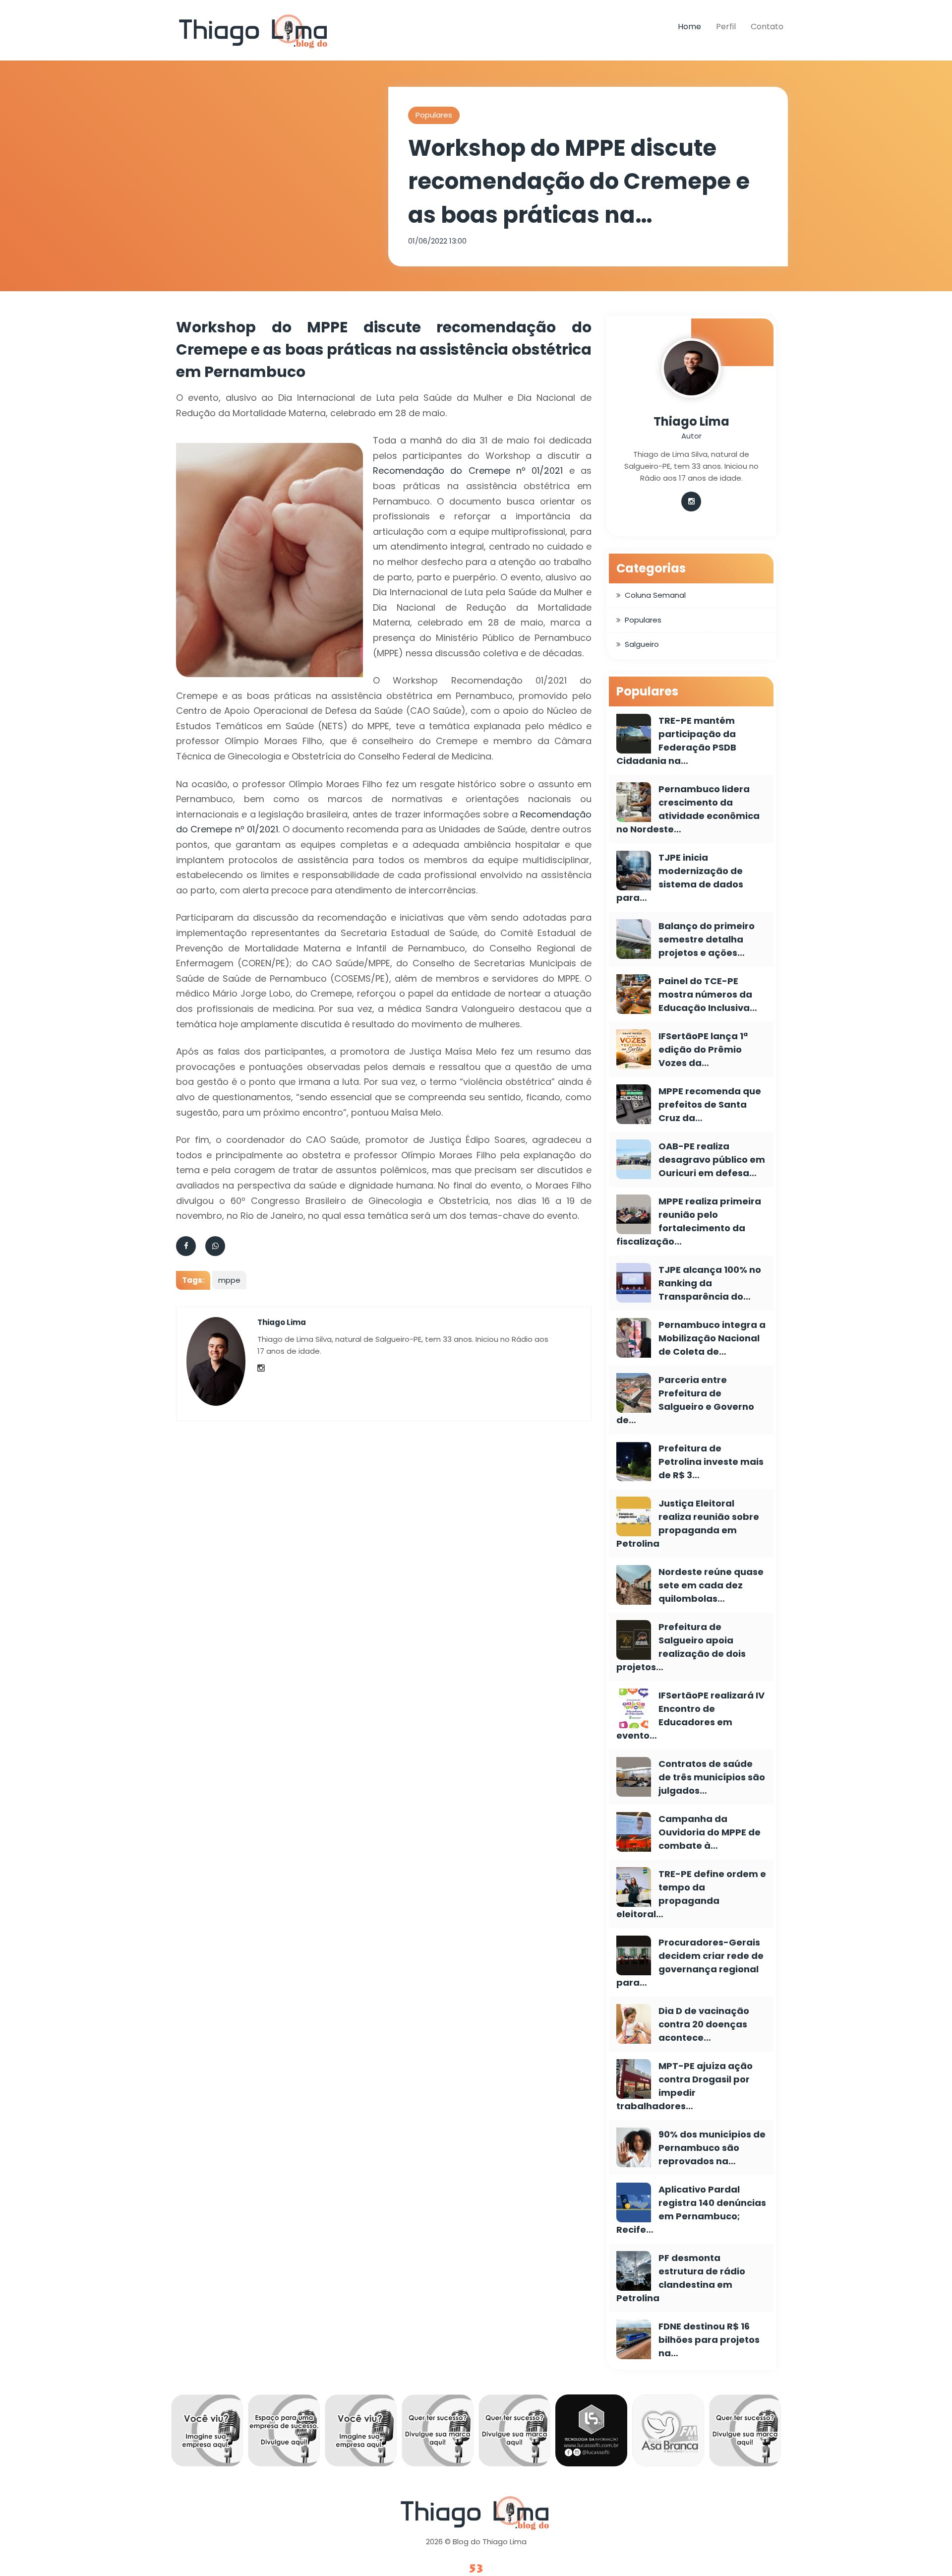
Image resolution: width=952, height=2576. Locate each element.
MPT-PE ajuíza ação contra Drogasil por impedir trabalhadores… (684, 2086)
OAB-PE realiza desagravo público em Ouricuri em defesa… (712, 1160)
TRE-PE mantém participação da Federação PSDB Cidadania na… (676, 741)
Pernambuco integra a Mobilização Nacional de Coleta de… (712, 1338)
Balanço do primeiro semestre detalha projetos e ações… (707, 939)
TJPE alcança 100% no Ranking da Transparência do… (710, 1283)
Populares (434, 115)
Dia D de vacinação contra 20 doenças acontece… (704, 2024)
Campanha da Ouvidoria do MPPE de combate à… (710, 1832)
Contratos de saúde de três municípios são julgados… (712, 1777)
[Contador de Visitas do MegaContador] (476, 2569)
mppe (229, 1280)
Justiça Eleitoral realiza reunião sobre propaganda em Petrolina (688, 1523)
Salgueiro (642, 644)
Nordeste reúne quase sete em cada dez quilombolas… (711, 1585)
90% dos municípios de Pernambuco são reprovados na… (712, 2148)
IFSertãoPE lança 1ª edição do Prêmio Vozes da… (703, 1049)
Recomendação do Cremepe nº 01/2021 (468, 471)
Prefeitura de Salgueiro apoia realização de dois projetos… (681, 1647)
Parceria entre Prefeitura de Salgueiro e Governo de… (685, 1400)
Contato (767, 27)
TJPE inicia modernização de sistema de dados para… (680, 878)
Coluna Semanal (655, 595)
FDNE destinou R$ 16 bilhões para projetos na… (709, 2340)
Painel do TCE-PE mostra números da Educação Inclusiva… (708, 994)
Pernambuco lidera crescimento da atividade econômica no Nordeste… (688, 809)
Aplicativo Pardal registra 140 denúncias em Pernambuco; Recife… (691, 2209)
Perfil (726, 27)
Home (689, 27)
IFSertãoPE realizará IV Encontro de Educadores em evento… (690, 1715)
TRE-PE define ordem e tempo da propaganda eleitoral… (691, 1894)
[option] (199, 2433)
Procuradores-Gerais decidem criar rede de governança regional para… (690, 1962)
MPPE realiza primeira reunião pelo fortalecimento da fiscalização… (689, 1221)
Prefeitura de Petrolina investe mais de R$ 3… (711, 1462)
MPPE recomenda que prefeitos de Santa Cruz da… (710, 1104)
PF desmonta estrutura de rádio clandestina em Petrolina (681, 2278)
